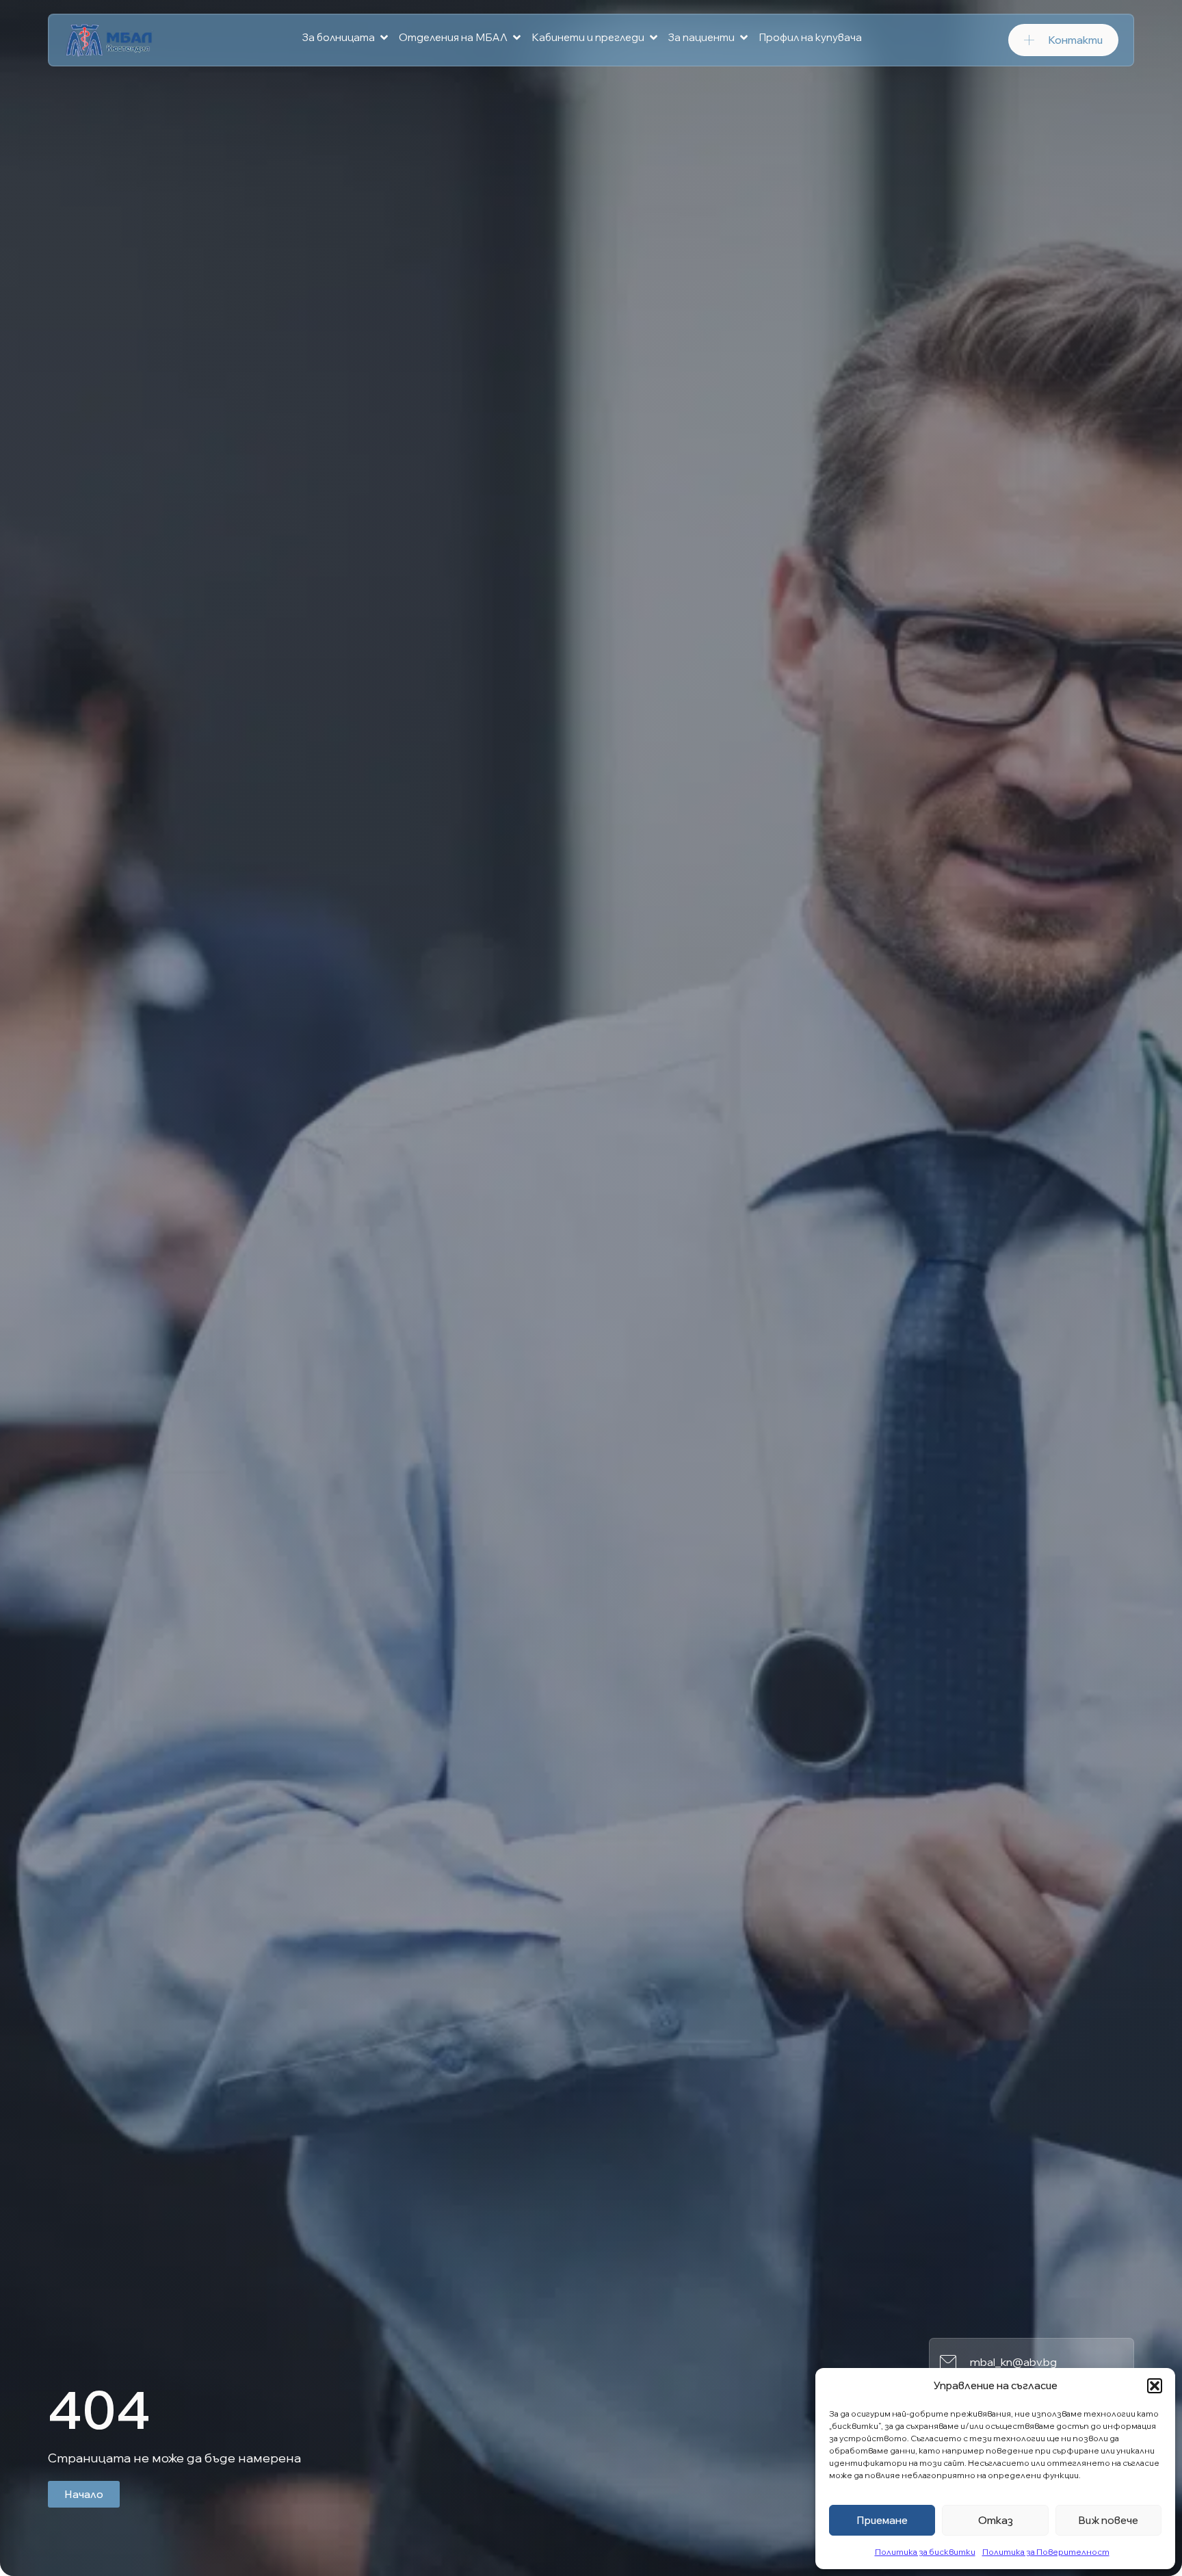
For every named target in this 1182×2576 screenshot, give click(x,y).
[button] (1155, 2386)
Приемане (882, 2520)
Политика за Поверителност (1046, 2552)
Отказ (996, 2520)
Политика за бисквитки (925, 2552)
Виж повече (1108, 2520)
